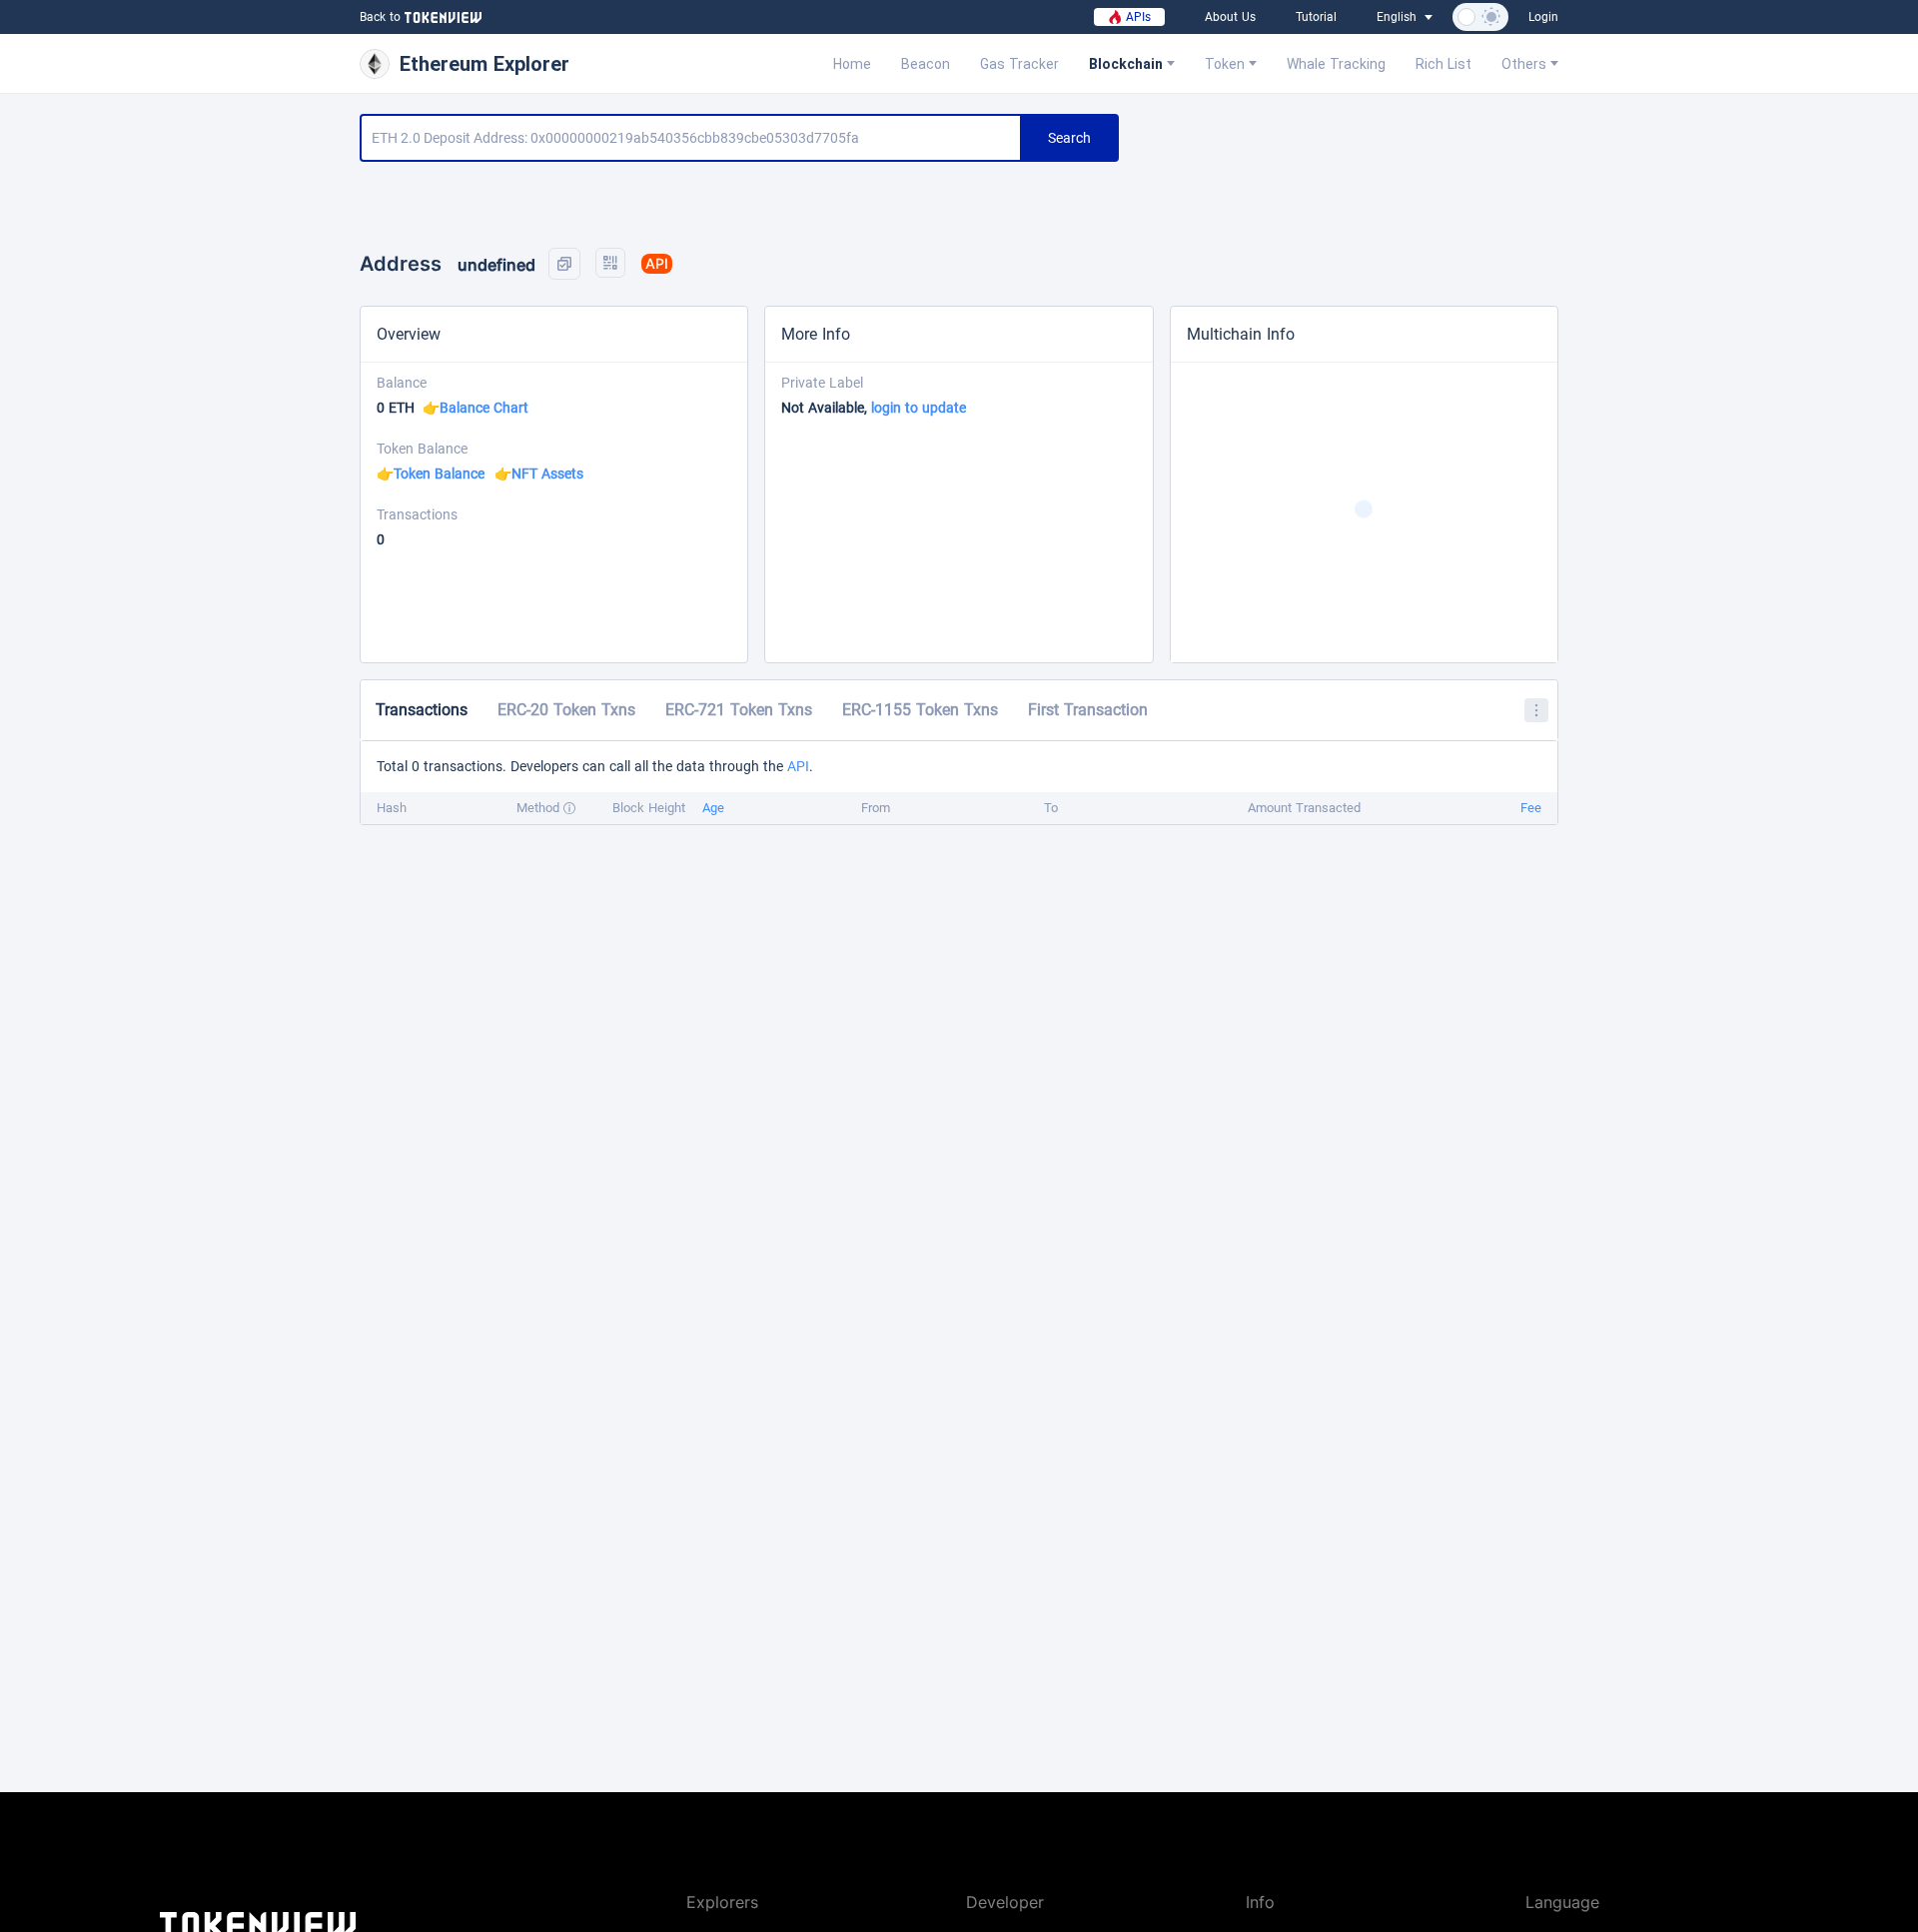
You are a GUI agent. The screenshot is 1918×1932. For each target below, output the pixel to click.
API (798, 766)
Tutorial (1316, 17)
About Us (1230, 17)
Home (852, 64)
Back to (380, 17)
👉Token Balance (431, 474)
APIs (1136, 17)
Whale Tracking (1336, 64)
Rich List (1443, 64)
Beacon (926, 64)
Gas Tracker (1019, 64)
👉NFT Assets (539, 474)
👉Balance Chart (476, 408)
